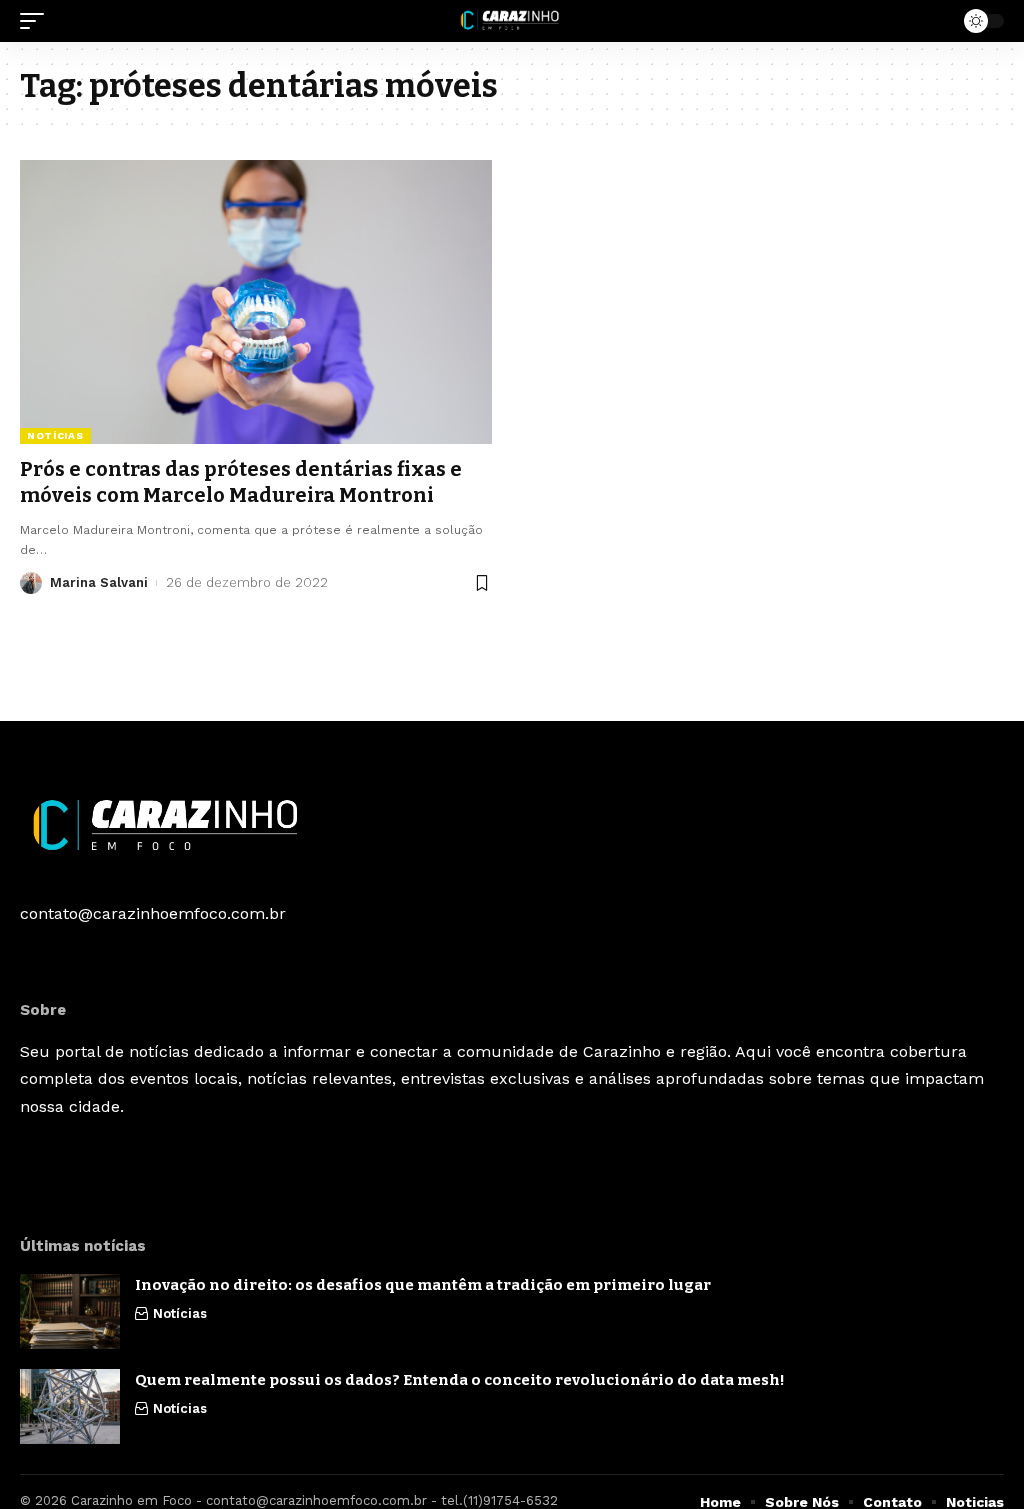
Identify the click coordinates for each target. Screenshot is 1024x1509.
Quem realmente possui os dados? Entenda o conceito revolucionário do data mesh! (463, 1380)
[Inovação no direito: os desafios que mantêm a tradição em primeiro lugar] (70, 1311)
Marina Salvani (99, 582)
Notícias (55, 435)
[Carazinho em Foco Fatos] (511, 21)
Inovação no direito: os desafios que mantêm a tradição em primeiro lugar (426, 1285)
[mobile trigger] (37, 21)
